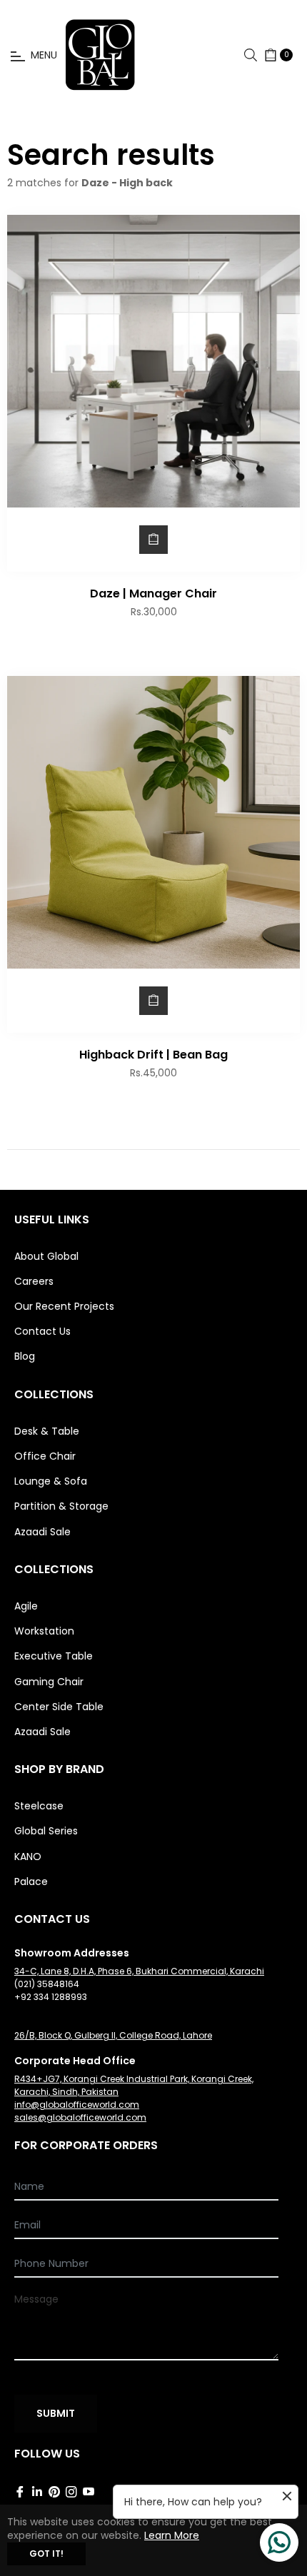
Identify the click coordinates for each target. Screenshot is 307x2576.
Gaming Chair (49, 1682)
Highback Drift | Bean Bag (153, 1055)
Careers (34, 1281)
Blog (25, 1356)
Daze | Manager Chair (153, 594)
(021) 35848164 (47, 1984)
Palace (31, 1882)
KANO (28, 1857)
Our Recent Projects (64, 1306)
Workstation (44, 1631)
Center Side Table (59, 1707)
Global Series (46, 1831)
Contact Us (42, 1331)
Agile (26, 1606)
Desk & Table (47, 1431)
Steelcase (39, 1806)
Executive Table (54, 1656)
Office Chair (45, 1456)
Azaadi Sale (42, 1532)
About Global (46, 1256)
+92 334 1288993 (51, 1997)
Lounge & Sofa (51, 1481)
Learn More (172, 2535)
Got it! (46, 2554)
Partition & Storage (61, 1506)
